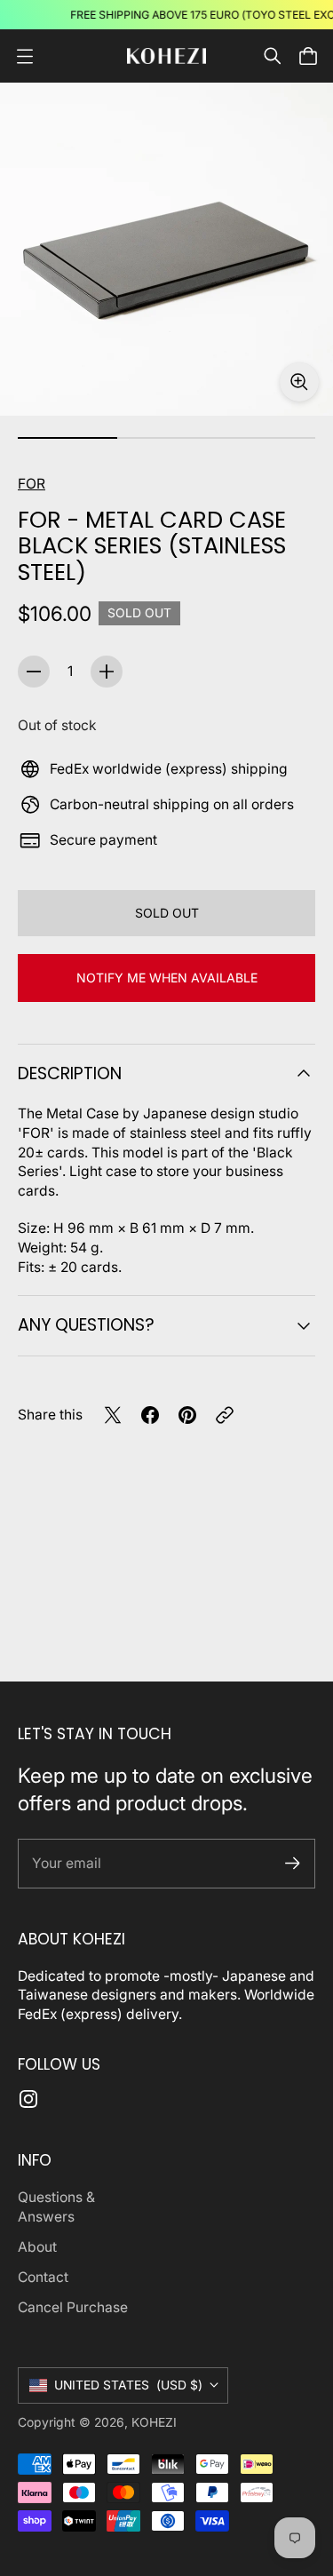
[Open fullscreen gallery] (299, 382)
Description (70, 1073)
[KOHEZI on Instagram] (28, 2099)
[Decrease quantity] (34, 672)
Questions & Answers (56, 2207)
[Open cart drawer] (308, 56)
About (37, 2247)
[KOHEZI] (167, 56)
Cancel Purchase (73, 2307)
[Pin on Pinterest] (187, 1415)
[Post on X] (113, 1415)
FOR (32, 484)
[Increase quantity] (107, 672)
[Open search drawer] (273, 56)
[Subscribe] (293, 1863)
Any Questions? (86, 1325)
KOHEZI (154, 2422)
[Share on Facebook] (150, 1415)
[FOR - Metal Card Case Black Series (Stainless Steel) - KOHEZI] (166, 249)
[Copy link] (225, 1415)
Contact (43, 2277)
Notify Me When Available (167, 978)
